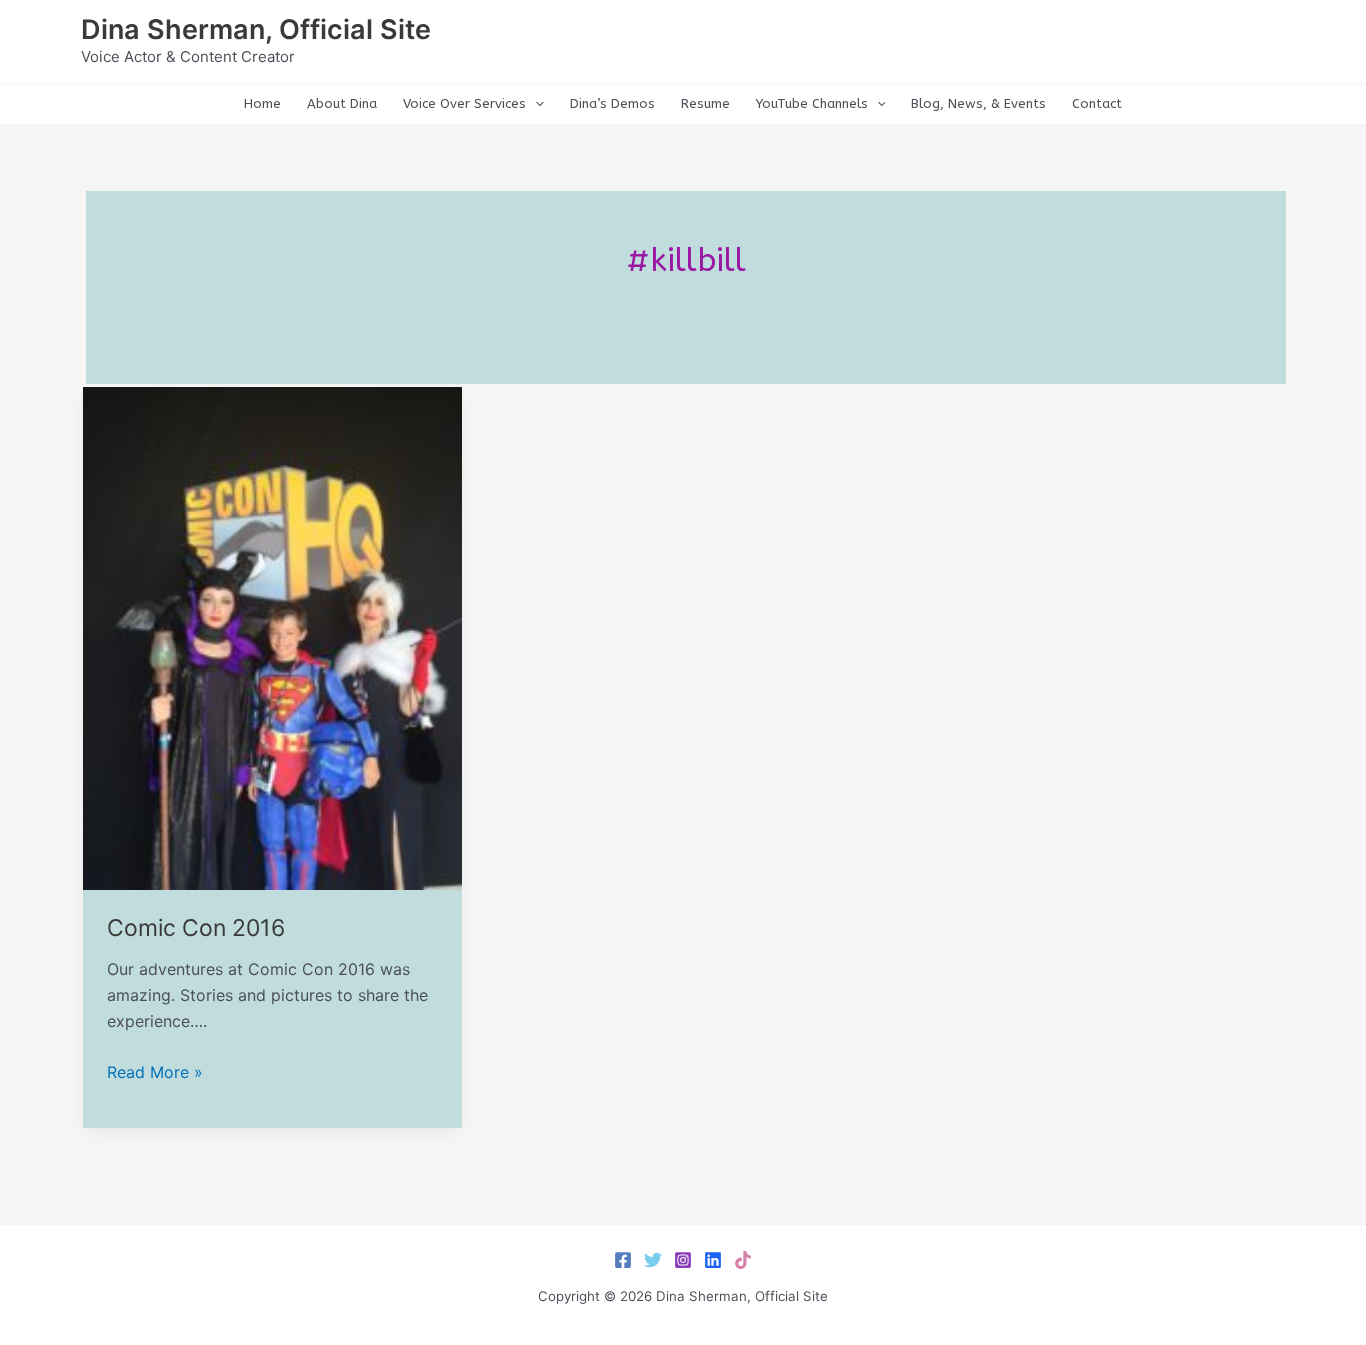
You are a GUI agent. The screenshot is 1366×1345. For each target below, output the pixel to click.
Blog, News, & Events (978, 103)
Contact (1097, 103)
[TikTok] (743, 1260)
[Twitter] (653, 1260)
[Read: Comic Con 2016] (272, 637)
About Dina (342, 103)
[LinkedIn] (713, 1260)
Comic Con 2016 (196, 928)
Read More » (155, 1073)
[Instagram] (683, 1260)
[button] (535, 104)
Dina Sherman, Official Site (256, 29)
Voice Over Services (464, 103)
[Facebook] (623, 1260)
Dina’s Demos (612, 103)
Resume (705, 103)
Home (262, 103)
